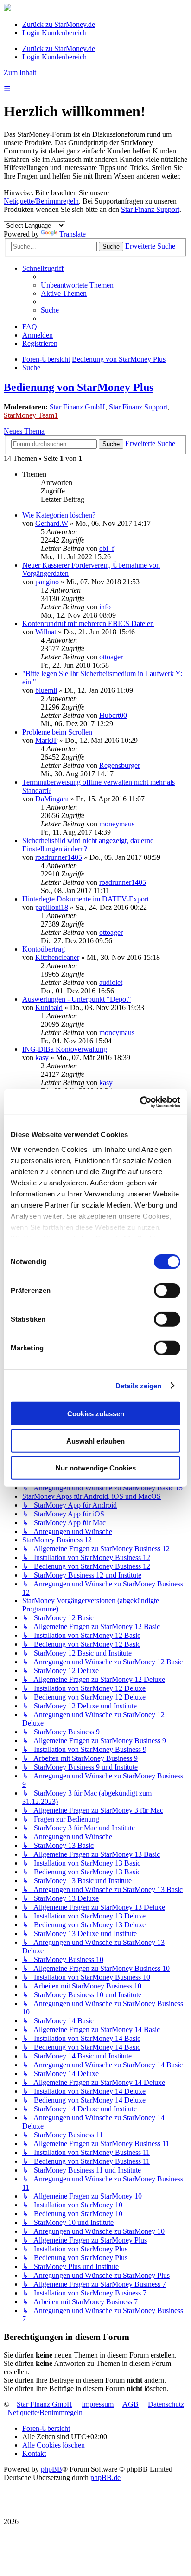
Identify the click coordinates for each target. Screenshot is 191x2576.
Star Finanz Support (150, 209)
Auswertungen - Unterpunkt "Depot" (77, 999)
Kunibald (49, 1007)
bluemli (46, 690)
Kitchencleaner (57, 957)
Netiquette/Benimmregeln (41, 201)
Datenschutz (166, 2404)
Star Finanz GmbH (77, 407)
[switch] (167, 1291)
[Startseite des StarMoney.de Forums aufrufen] (7, 9)
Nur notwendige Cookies (96, 1468)
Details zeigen (138, 1385)
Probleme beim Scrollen (57, 732)
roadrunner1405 (59, 857)
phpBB (51, 2469)
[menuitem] (77, 285)
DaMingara (52, 799)
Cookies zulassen (96, 1414)
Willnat (46, 632)
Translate (73, 234)
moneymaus (117, 824)
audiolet (111, 982)
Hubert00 (113, 715)
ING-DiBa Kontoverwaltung (65, 1049)
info (105, 607)
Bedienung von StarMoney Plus (79, 387)
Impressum (98, 2404)
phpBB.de (105, 2477)
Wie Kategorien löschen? (59, 515)
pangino (47, 582)
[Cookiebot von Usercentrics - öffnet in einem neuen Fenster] (140, 1102)
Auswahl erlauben (95, 1441)
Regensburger (120, 765)
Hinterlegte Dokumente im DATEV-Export (86, 899)
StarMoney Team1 (31, 415)
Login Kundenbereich (54, 33)
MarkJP (46, 740)
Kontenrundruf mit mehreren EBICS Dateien (88, 623)
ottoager (111, 657)
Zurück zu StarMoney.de (59, 24)
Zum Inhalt (20, 73)
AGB (131, 2404)
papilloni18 (52, 907)
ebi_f (107, 548)
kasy (42, 1058)
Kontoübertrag (44, 949)
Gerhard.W (52, 523)
